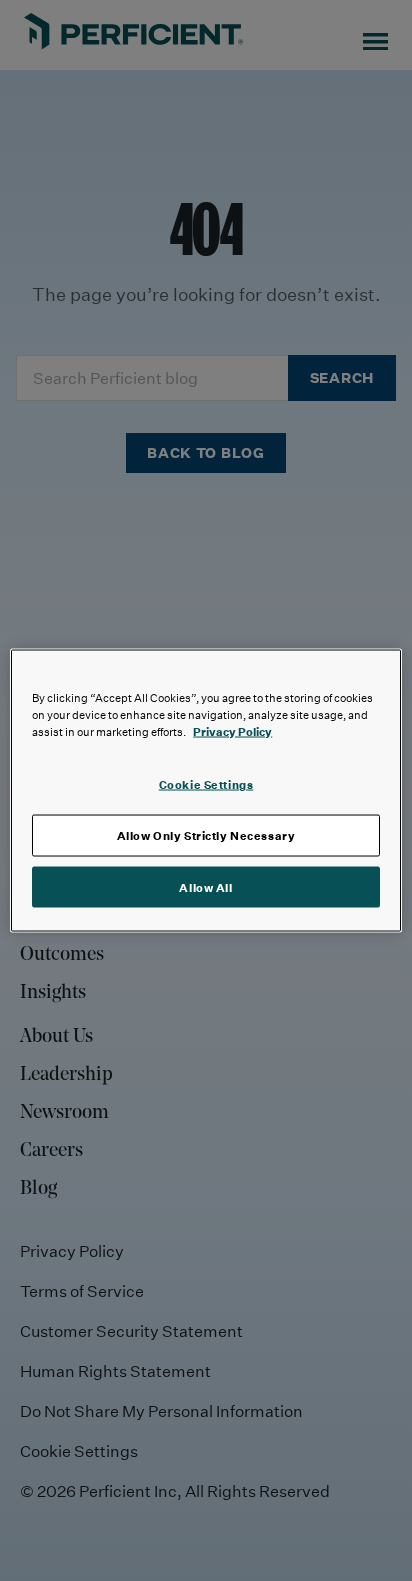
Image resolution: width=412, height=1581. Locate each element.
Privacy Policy (232, 730)
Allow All (205, 886)
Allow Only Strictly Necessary (206, 834)
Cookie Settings (206, 783)
